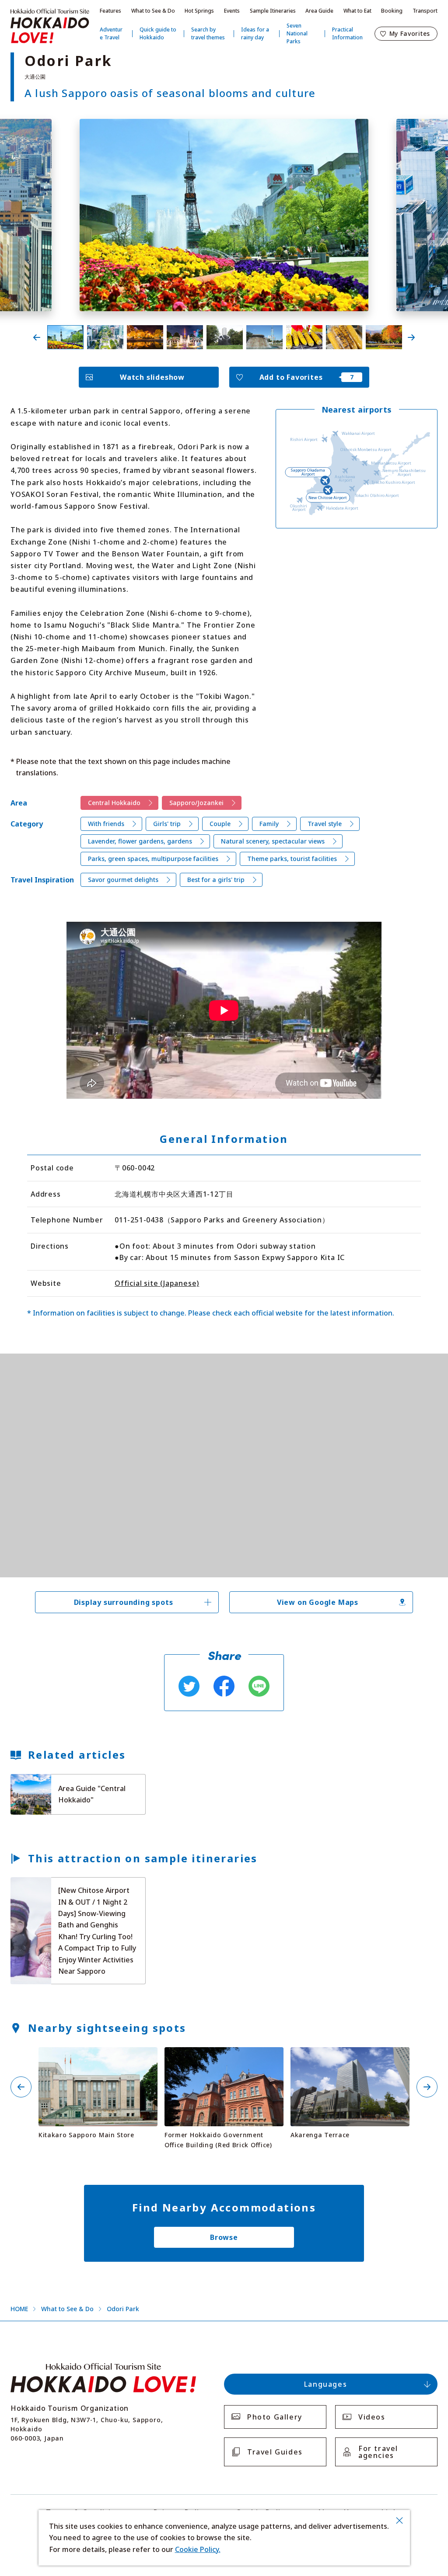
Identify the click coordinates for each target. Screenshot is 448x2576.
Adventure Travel (111, 33)
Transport (425, 11)
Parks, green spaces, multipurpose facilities (153, 859)
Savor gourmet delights (123, 880)
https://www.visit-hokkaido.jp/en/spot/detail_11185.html (224, 2058)
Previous (37, 337)
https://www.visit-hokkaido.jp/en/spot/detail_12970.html (98, 2058)
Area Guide (319, 11)
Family (269, 824)
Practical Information (347, 33)
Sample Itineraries (273, 11)
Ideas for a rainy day (255, 33)
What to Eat (357, 11)
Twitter (189, 1686)
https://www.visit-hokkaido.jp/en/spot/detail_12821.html (350, 2058)
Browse (224, 2237)
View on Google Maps (318, 1602)
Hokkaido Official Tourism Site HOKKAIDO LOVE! (50, 26)
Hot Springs (199, 11)
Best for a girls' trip (216, 880)
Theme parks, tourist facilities (292, 859)
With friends (106, 824)
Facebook (224, 1686)
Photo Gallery (275, 2417)
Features (110, 11)
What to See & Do (153, 11)
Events (232, 11)
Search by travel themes (208, 33)
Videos (372, 2417)
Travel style (325, 824)
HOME (19, 2309)
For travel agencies (378, 2452)
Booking (392, 11)
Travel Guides (275, 2452)
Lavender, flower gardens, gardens (140, 841)
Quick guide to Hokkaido (158, 33)
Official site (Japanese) (157, 1283)
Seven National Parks (297, 33)
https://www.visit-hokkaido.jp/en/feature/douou (62, 1782)
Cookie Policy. (198, 2549)
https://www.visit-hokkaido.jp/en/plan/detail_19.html (69, 1885)
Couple (220, 824)
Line (259, 1686)
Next (411, 337)
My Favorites (410, 33)
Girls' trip (167, 824)
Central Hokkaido (114, 803)
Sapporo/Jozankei (196, 803)
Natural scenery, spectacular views (273, 841)
